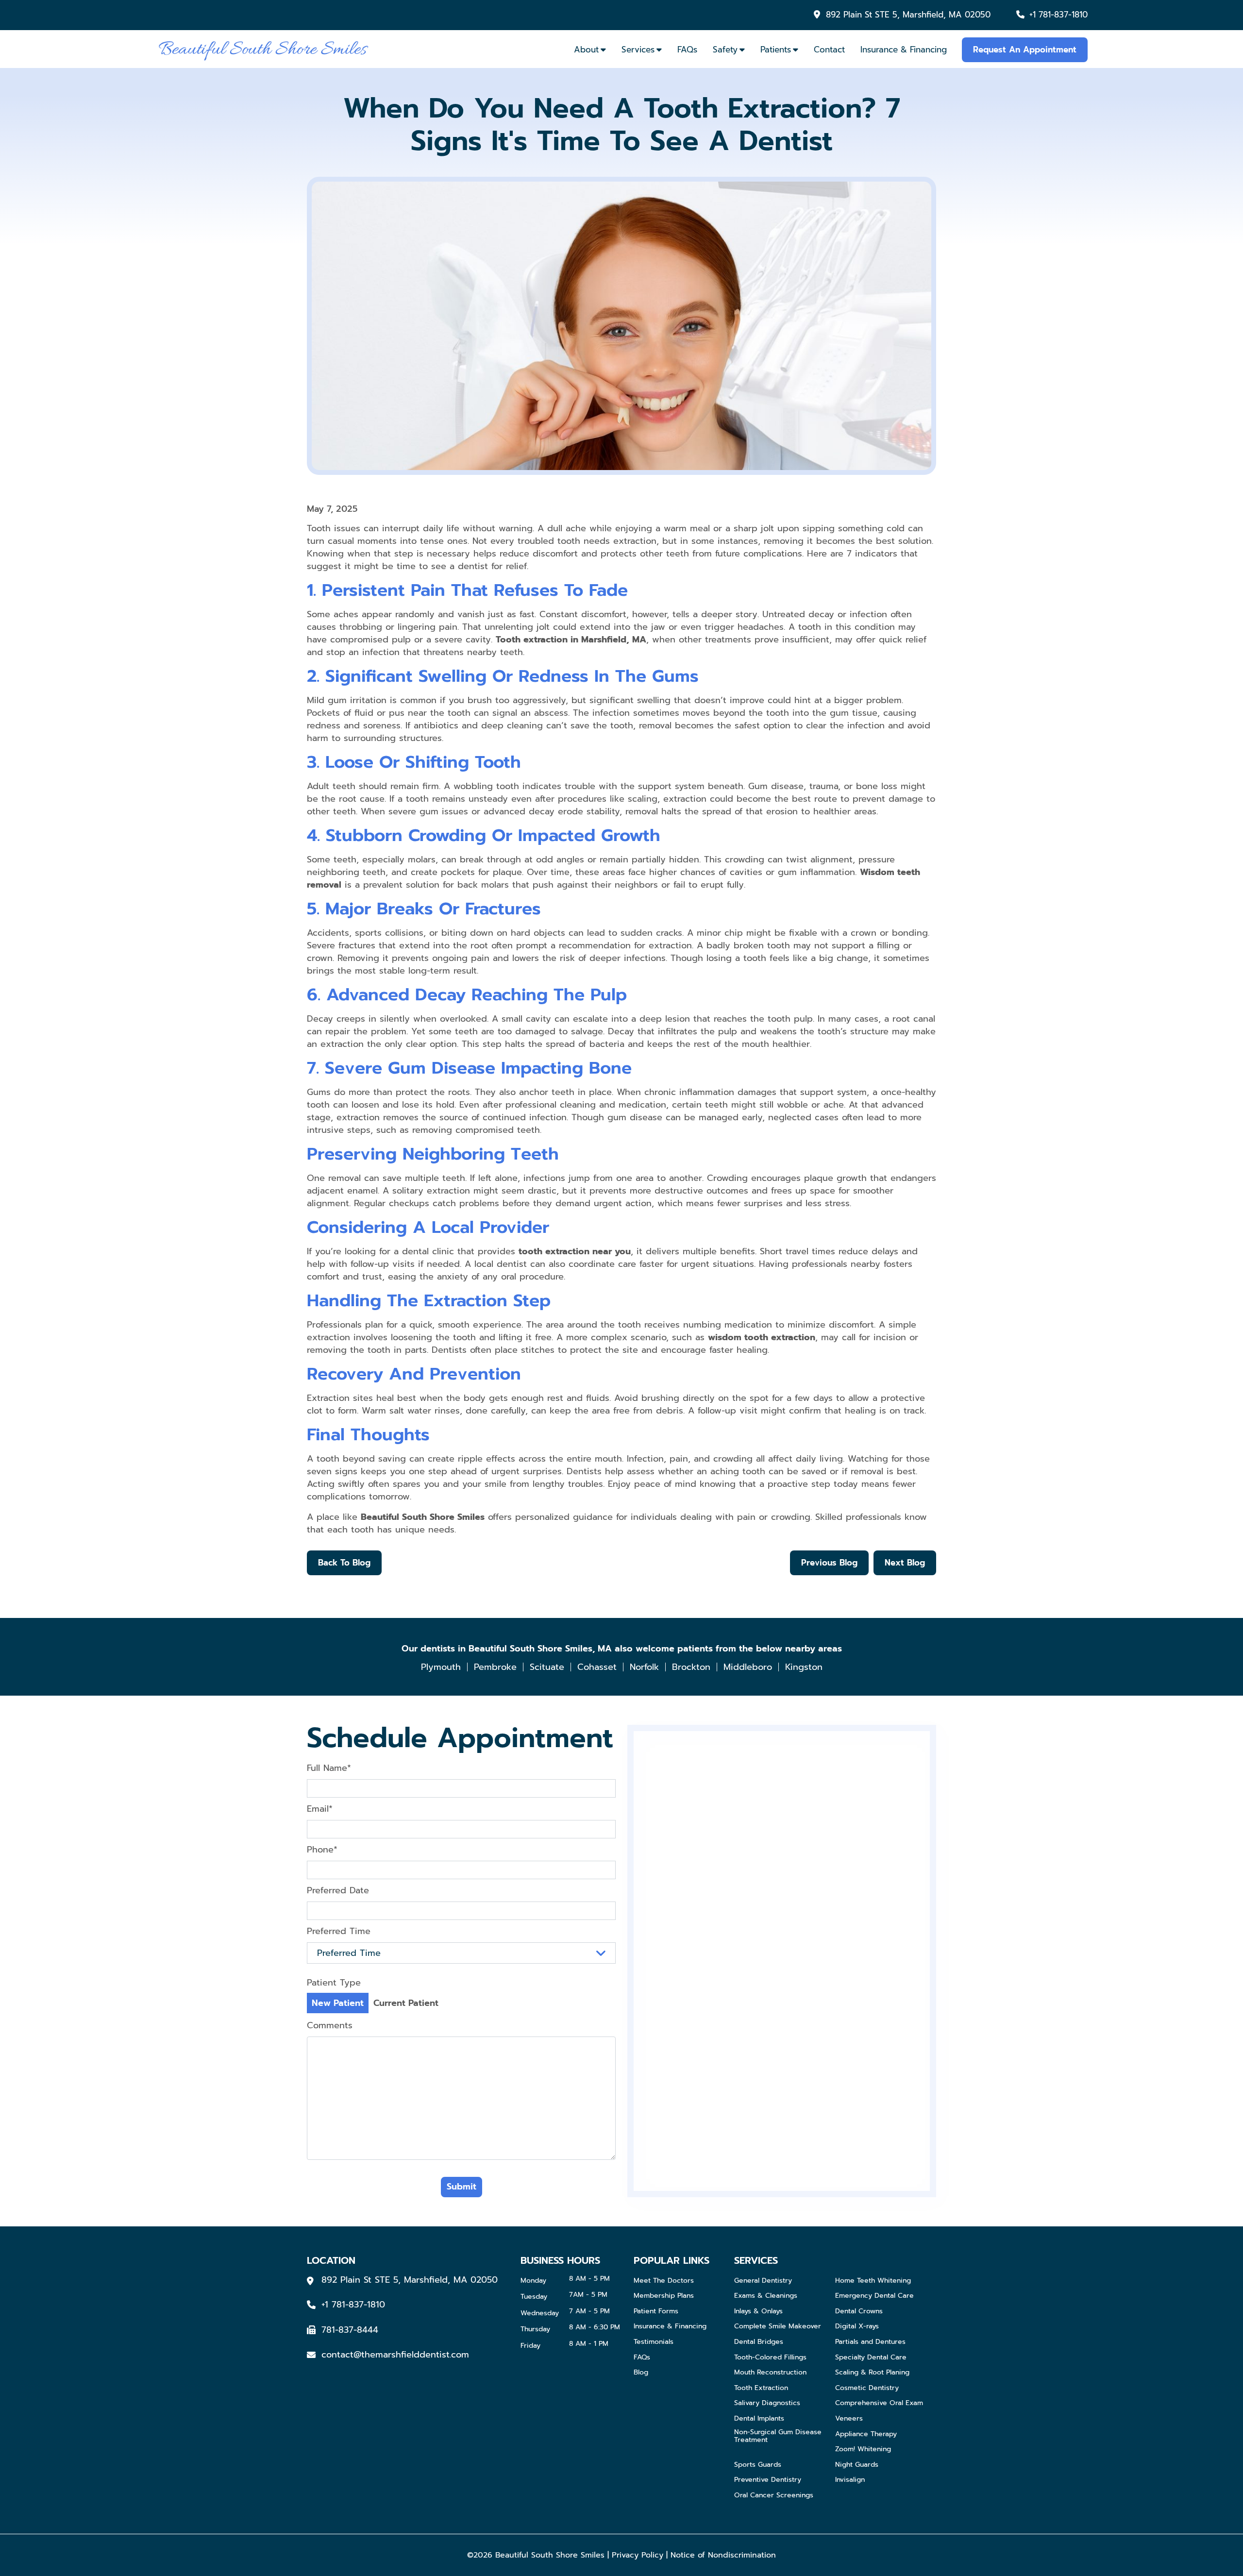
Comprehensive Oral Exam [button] (879, 2403)
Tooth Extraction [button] (761, 2388)
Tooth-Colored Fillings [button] (770, 2358)
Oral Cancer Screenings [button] (774, 2496)
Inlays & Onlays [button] (758, 2312)
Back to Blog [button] (344, 1563)
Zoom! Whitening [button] (863, 2450)
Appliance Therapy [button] (866, 2434)
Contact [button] (829, 50)
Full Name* (329, 1768)
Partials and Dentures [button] (870, 2342)
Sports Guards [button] (758, 2465)
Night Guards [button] (857, 2465)
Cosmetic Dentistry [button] (867, 2388)
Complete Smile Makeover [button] (778, 2327)
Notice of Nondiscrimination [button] (723, 2555)
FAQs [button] (687, 50)
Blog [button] (641, 2373)
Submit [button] (462, 2187)
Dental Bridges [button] (759, 2342)
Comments (330, 2025)
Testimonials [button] (654, 2342)
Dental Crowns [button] (859, 2312)
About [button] (586, 50)
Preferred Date (338, 1890)
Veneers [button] (849, 2419)
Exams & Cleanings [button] (766, 2296)
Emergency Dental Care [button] (874, 2296)
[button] (263, 49)
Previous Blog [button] (829, 1563)
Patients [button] (776, 50)
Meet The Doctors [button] (664, 2281)
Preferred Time (339, 1931)
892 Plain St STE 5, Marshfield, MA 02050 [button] (908, 15)
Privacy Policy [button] (638, 2555)
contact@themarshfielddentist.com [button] (395, 2355)
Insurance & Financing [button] (904, 50)
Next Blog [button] (905, 1563)
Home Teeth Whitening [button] (873, 2281)
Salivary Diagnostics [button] (767, 2403)
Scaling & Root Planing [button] (872, 2373)
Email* (320, 1809)
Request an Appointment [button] (1025, 50)
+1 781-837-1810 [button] (1058, 15)
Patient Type (334, 1983)
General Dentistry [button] (763, 2281)
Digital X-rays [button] (857, 2327)
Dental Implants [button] (759, 2419)
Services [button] (638, 50)
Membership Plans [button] (664, 2296)
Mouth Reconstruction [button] (770, 2373)
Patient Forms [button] (656, 2312)
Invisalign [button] (850, 2480)
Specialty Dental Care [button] (871, 2358)
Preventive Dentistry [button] (768, 2480)
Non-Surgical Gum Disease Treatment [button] (778, 2437)
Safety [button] (725, 50)
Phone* (322, 1850)
